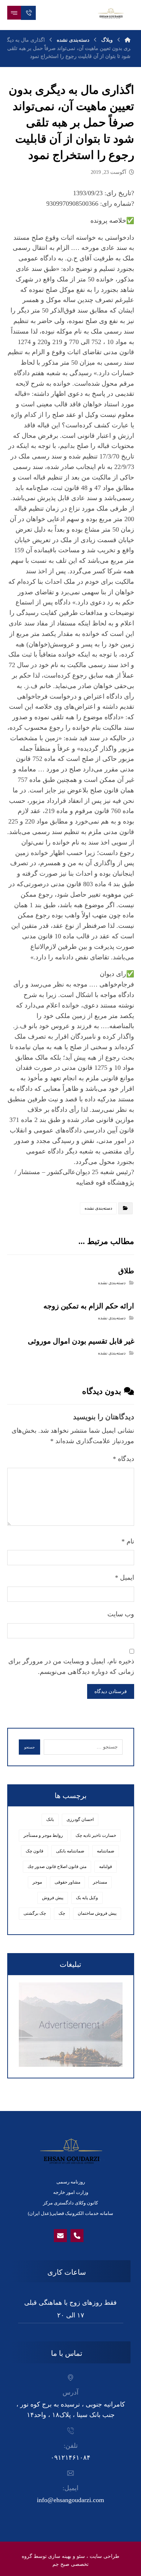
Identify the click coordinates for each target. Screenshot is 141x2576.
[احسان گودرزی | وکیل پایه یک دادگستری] (111, 13)
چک (62, 1913)
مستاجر (100, 1882)
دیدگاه (123, 1459)
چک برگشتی (35, 1913)
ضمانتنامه (106, 1851)
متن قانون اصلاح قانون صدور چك (57, 1867)
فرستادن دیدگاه (111, 1691)
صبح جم (61, 2564)
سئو (81, 2556)
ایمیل (125, 1578)
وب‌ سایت (121, 1614)
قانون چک (35, 1851)
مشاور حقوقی (67, 1882)
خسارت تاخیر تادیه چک (96, 1835)
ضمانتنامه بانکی (70, 1851)
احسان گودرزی (80, 1819)
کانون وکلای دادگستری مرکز (70, 2203)
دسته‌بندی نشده (98, 1208)
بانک (50, 1819)
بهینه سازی (60, 2556)
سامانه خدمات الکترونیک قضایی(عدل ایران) (70, 2213)
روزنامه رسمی (71, 2182)
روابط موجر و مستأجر (43, 1835)
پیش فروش (53, 1898)
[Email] (60, 2236)
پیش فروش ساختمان (97, 1913)
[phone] (77, 2236)
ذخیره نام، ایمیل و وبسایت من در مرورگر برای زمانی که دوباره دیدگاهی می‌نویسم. (71, 1666)
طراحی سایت (104, 2556)
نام (128, 1541)
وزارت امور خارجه (71, 2192)
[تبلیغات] (71, 2025)
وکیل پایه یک (87, 1898)
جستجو (29, 1747)
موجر (37, 1882)
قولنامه (106, 1867)
